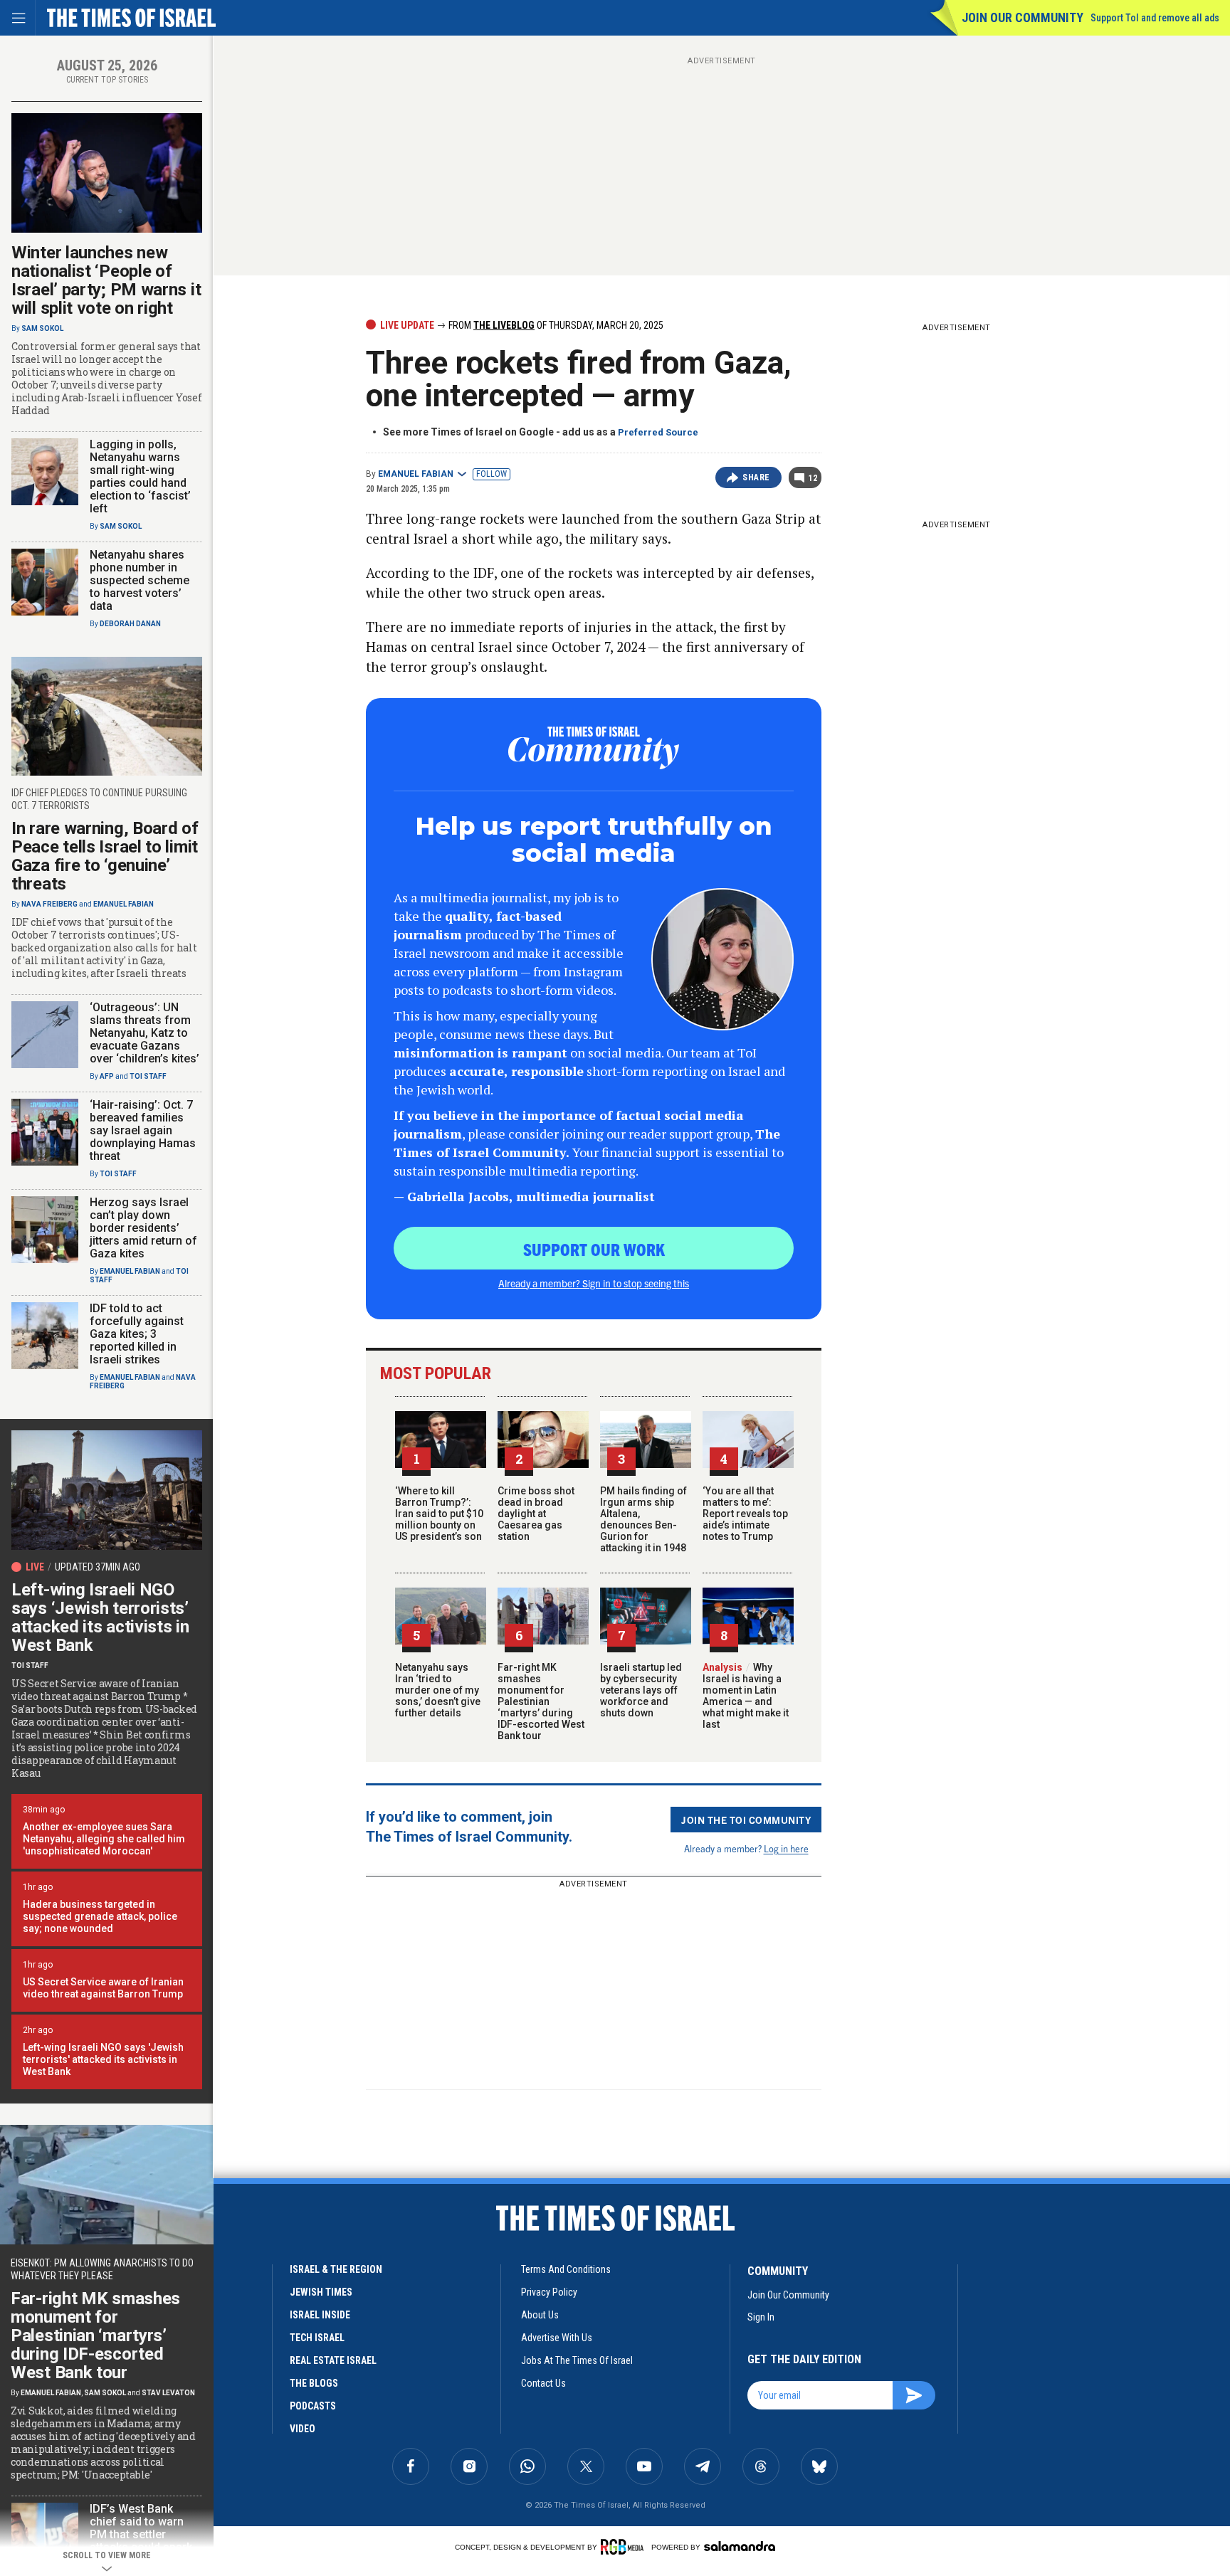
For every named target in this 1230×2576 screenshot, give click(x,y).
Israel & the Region (336, 2269)
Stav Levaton (168, 2393)
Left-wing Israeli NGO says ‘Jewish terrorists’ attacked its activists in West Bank (100, 1617)
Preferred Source (658, 432)
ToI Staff (148, 1076)
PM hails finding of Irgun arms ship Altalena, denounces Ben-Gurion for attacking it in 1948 (643, 1519)
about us (540, 2315)
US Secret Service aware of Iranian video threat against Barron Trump (103, 1988)
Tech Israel (317, 2338)
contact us (543, 2383)
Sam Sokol (42, 328)
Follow (492, 474)
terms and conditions (566, 2269)
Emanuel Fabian (416, 474)
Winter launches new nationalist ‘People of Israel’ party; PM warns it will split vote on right (106, 280)
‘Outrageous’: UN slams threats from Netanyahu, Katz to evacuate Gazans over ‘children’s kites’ (144, 1033)
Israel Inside (320, 2315)
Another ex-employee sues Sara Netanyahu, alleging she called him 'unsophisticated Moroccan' (104, 1839)
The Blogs (314, 2383)
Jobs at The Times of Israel (577, 2360)
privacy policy (549, 2292)
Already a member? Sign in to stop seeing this (594, 1283)
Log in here (786, 1848)
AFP (107, 1076)
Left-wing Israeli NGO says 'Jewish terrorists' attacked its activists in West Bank (103, 2059)
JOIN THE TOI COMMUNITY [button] (746, 1820)
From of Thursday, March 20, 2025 (555, 325)
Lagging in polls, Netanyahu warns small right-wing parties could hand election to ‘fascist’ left (140, 476)
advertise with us (557, 2338)
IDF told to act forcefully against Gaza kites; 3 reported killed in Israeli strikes (137, 1334)
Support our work (594, 1249)
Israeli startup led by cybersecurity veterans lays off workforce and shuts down (641, 1690)
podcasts (313, 2406)
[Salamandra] (740, 2546)
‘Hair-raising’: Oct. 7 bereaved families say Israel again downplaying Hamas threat (143, 1130)
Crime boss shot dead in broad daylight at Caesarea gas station (536, 1514)
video (303, 2429)
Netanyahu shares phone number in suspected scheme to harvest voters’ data (140, 580)
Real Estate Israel (333, 2360)
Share (756, 477)
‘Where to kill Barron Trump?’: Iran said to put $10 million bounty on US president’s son (439, 1514)
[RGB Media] (625, 2547)
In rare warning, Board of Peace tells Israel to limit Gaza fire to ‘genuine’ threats (105, 856)
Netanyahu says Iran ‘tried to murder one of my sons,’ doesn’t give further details (438, 1690)
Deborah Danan (130, 624)
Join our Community (1023, 17)
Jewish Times (321, 2292)
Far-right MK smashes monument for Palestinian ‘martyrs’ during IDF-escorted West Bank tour (541, 1701)
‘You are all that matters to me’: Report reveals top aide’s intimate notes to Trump (745, 1514)
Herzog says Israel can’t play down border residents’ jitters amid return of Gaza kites (143, 1228)
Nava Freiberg (49, 904)
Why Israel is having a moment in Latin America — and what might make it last (746, 1696)
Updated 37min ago (98, 1567)
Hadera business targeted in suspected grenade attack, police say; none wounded (100, 1916)
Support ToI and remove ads (1155, 18)
